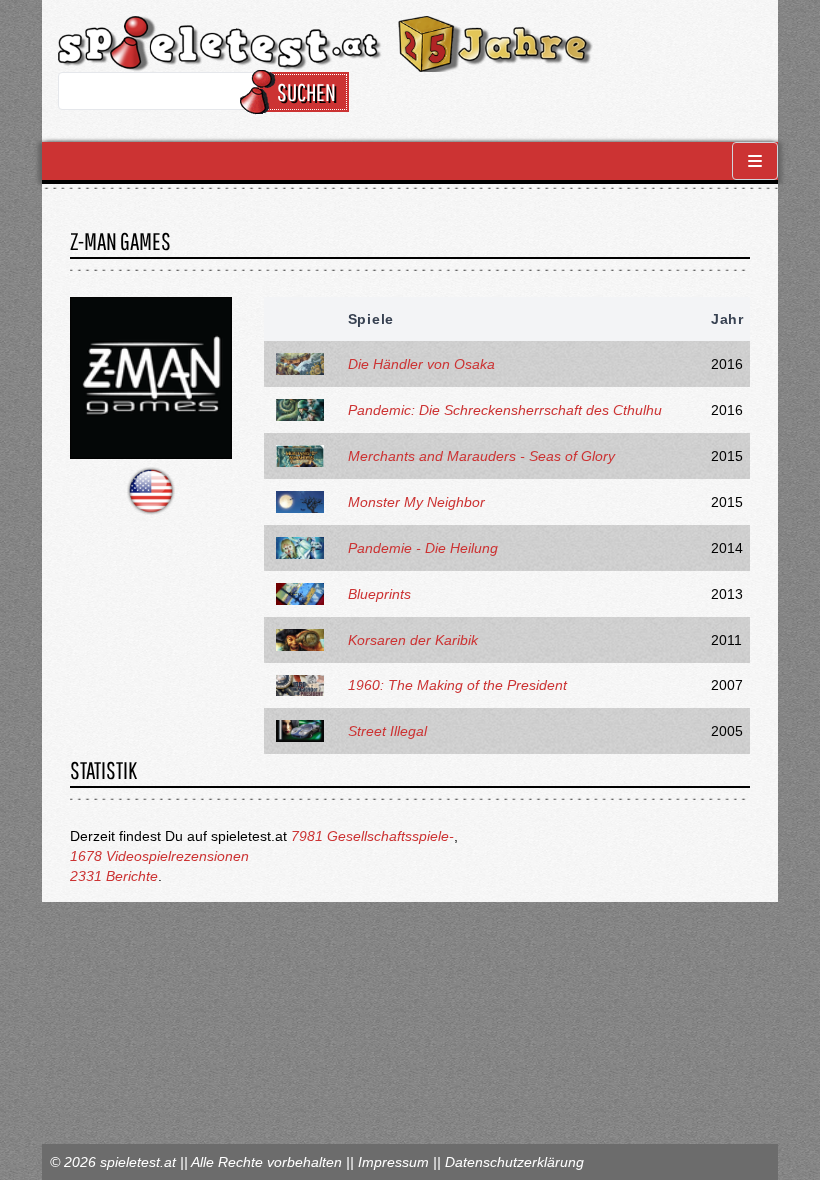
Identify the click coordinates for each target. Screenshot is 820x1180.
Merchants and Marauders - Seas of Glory (481, 456)
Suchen (306, 92)
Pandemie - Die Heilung (423, 548)
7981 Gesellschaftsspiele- (372, 836)
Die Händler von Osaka (421, 364)
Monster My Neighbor (416, 502)
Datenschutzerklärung (514, 1162)
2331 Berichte (114, 876)
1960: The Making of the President (457, 685)
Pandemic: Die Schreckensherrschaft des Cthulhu (505, 410)
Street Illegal (387, 731)
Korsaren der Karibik (413, 640)
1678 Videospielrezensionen (159, 856)
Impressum (393, 1162)
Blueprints (379, 594)
